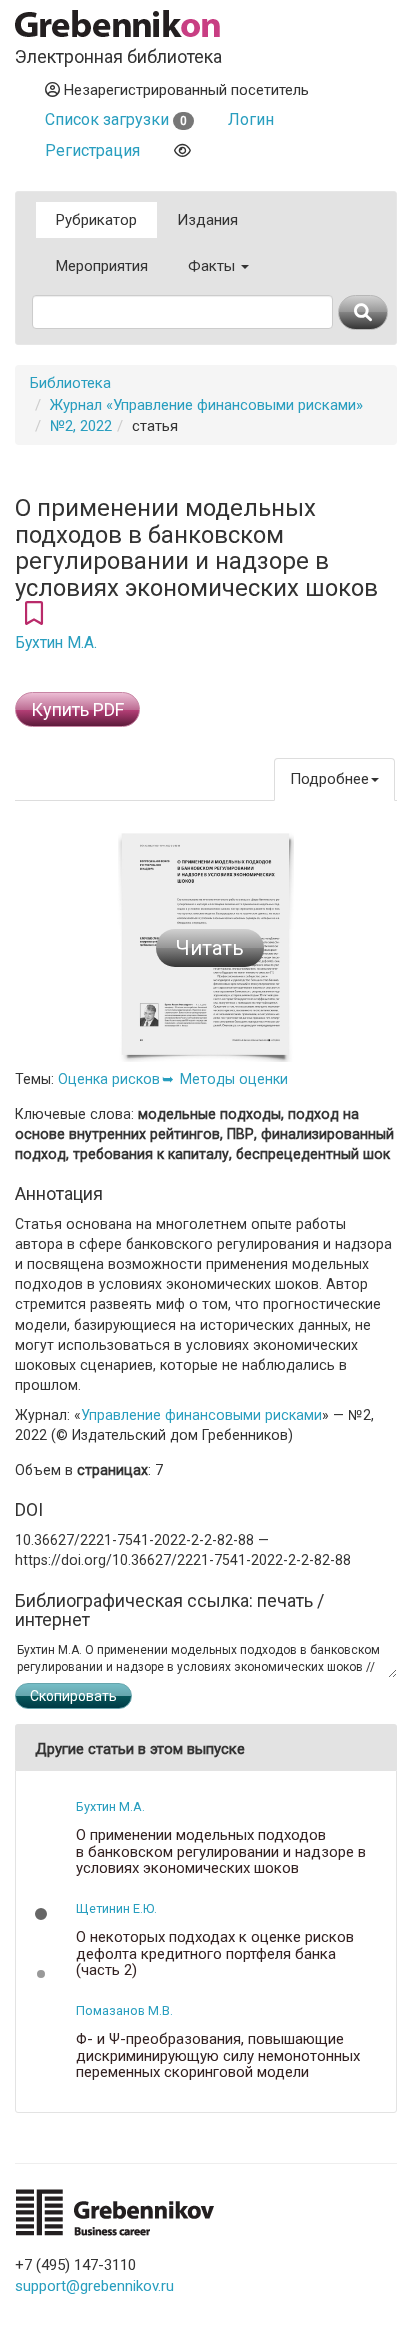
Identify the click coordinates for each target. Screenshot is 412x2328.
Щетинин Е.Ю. (116, 1908)
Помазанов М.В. (124, 2010)
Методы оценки (234, 1079)
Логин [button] (251, 119)
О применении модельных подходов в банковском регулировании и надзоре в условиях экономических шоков (221, 1852)
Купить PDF (77, 709)
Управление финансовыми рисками (201, 1415)
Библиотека (70, 383)
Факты (213, 266)
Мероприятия (102, 266)
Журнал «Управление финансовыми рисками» (206, 405)
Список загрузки (116, 119)
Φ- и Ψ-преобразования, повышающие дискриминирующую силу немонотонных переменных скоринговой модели (218, 2056)
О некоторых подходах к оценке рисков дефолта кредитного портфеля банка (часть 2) (215, 1954)
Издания (207, 220)
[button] (41, 1914)
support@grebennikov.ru (94, 2286)
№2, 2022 (81, 426)
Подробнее (329, 779)
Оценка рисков (109, 1079)
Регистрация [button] (92, 150)
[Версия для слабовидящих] (182, 150)
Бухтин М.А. (56, 643)
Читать (210, 948)
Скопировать (73, 1696)
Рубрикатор (96, 220)
